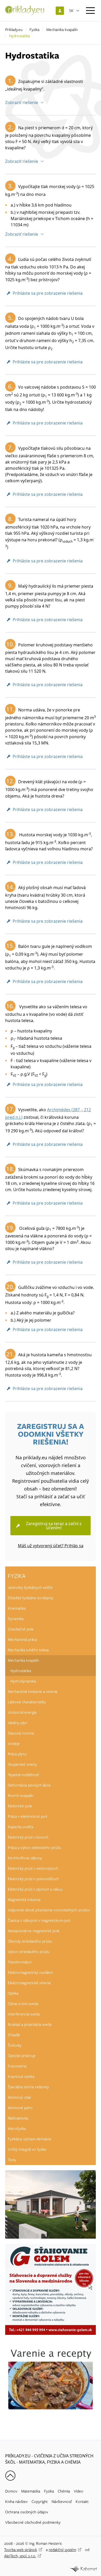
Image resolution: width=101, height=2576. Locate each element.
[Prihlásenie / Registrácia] (60, 11)
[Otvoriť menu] (90, 11)
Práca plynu (17, 1754)
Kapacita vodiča (20, 1827)
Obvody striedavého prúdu (30, 1941)
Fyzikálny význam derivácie (30, 2139)
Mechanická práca (22, 1640)
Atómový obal (19, 2097)
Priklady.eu (14, 30)
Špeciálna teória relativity (28, 2087)
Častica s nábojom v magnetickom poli (39, 1920)
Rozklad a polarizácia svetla (30, 2025)
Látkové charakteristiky (27, 1702)
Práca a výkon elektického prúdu (35, 1848)
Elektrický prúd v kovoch (28, 1837)
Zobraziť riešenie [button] (22, 102)
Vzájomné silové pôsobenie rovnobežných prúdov (49, 1910)
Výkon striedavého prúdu (29, 1952)
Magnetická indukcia (24, 1900)
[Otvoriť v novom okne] (83, 2569)
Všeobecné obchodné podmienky (33, 2522)
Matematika (31, 2491)
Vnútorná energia (22, 1712)
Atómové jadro (20, 2108)
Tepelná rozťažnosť (23, 1775)
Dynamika (16, 1619)
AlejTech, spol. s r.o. (20, 2556)
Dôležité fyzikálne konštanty (31, 1598)
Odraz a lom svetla (23, 2004)
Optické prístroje (22, 2056)
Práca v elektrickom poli (27, 1816)
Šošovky (15, 2045)
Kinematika (17, 1608)
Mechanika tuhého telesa (28, 1650)
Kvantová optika (21, 2077)
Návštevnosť (62, 2502)
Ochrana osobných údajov (27, 2512)
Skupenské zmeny (22, 1764)
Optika (13, 1993)
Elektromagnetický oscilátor (31, 1973)
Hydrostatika (21, 1671)
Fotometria (17, 2066)
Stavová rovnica (21, 1733)
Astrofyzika (17, 2129)
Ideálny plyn (17, 1723)
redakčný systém (62, 2550)
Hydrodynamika (23, 1681)
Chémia (64, 2491)
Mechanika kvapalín (62, 30)
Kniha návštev (16, 2502)
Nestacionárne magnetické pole (34, 1931)
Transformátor (20, 1962)
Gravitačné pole (21, 1629)
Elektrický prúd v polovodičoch (33, 1879)
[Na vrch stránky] (10, 2476)
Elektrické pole (20, 1806)
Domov (11, 2491)
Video (79, 2491)
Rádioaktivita (18, 2118)
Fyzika (34, 30)
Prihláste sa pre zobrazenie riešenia (48, 293)
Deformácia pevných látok (29, 1785)
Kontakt (82, 2502)
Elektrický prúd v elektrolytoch (33, 1868)
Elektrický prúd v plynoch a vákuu (35, 1889)
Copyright (40, 2502)
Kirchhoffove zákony (25, 1858)
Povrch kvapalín (21, 1796)
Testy (12, 2160)
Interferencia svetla (24, 2014)
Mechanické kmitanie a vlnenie (33, 1692)
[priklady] (25, 11)
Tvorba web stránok (21, 2550)
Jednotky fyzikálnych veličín (30, 1588)
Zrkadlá (14, 2035)
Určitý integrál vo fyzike (27, 2149)
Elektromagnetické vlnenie (29, 1983)
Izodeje (14, 1744)
